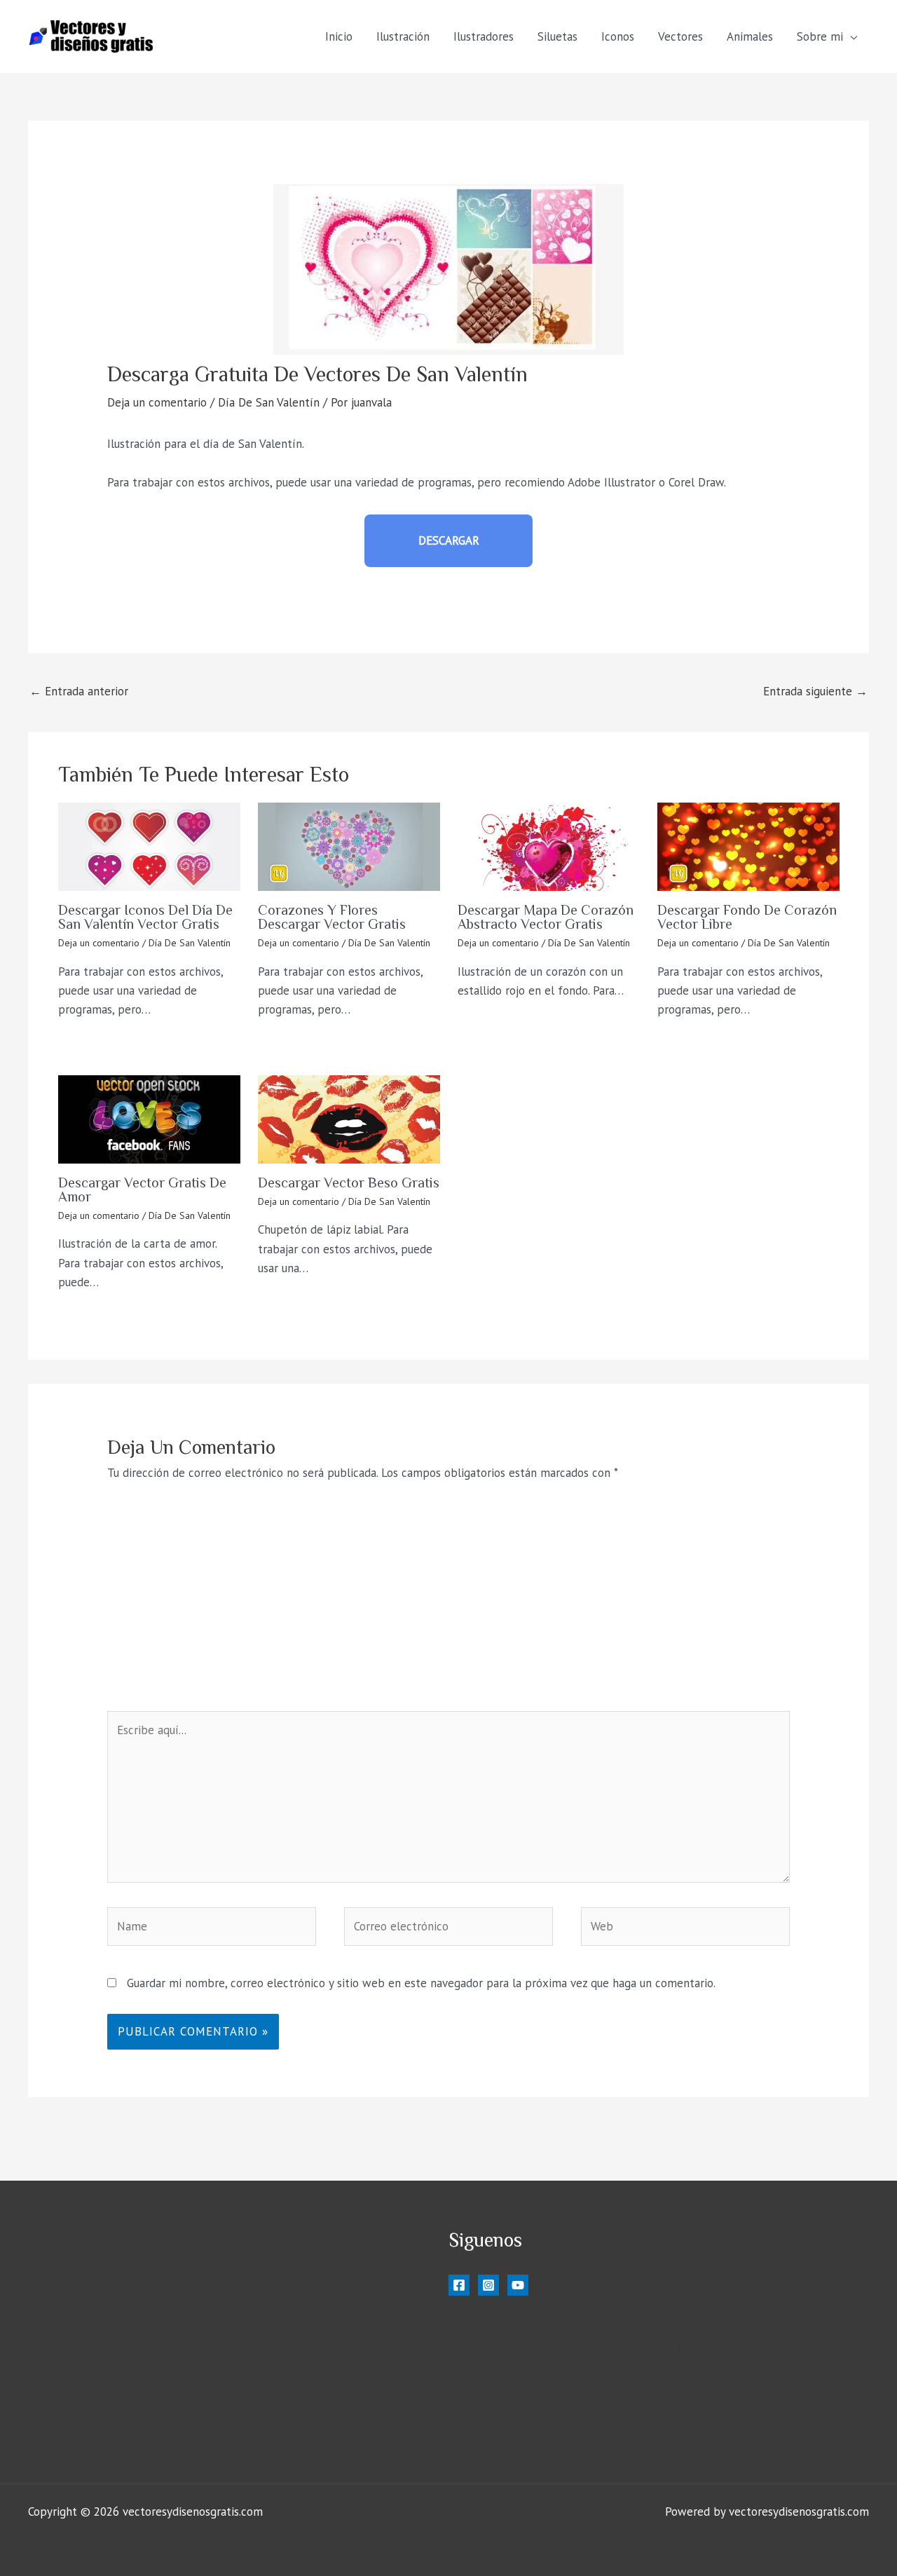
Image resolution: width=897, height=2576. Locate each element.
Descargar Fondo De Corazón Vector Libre (747, 917)
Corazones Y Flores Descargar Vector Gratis (332, 917)
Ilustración (403, 36)
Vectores (680, 36)
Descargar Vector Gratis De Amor (142, 1190)
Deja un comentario (157, 402)
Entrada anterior (79, 691)
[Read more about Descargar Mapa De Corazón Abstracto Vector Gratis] (549, 847)
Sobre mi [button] (820, 36)
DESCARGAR (449, 540)
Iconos (618, 36)
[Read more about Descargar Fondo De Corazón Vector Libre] (748, 847)
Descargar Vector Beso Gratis (349, 1183)
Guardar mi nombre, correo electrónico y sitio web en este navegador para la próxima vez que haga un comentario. (421, 1983)
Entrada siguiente (815, 691)
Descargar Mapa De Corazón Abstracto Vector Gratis (546, 917)
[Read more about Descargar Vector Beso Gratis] (349, 1119)
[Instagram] (488, 2285)
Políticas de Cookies (741, 2390)
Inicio (339, 36)
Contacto (713, 2429)
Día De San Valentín (269, 402)
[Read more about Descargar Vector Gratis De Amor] (149, 1119)
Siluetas (557, 36)
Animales (750, 36)
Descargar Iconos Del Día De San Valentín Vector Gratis (145, 917)
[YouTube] (518, 2285)
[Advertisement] (449, 1606)
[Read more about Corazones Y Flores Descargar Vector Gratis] (349, 847)
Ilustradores (484, 36)
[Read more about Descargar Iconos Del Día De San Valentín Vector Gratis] (149, 847)
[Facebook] (459, 2285)
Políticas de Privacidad (747, 2410)
